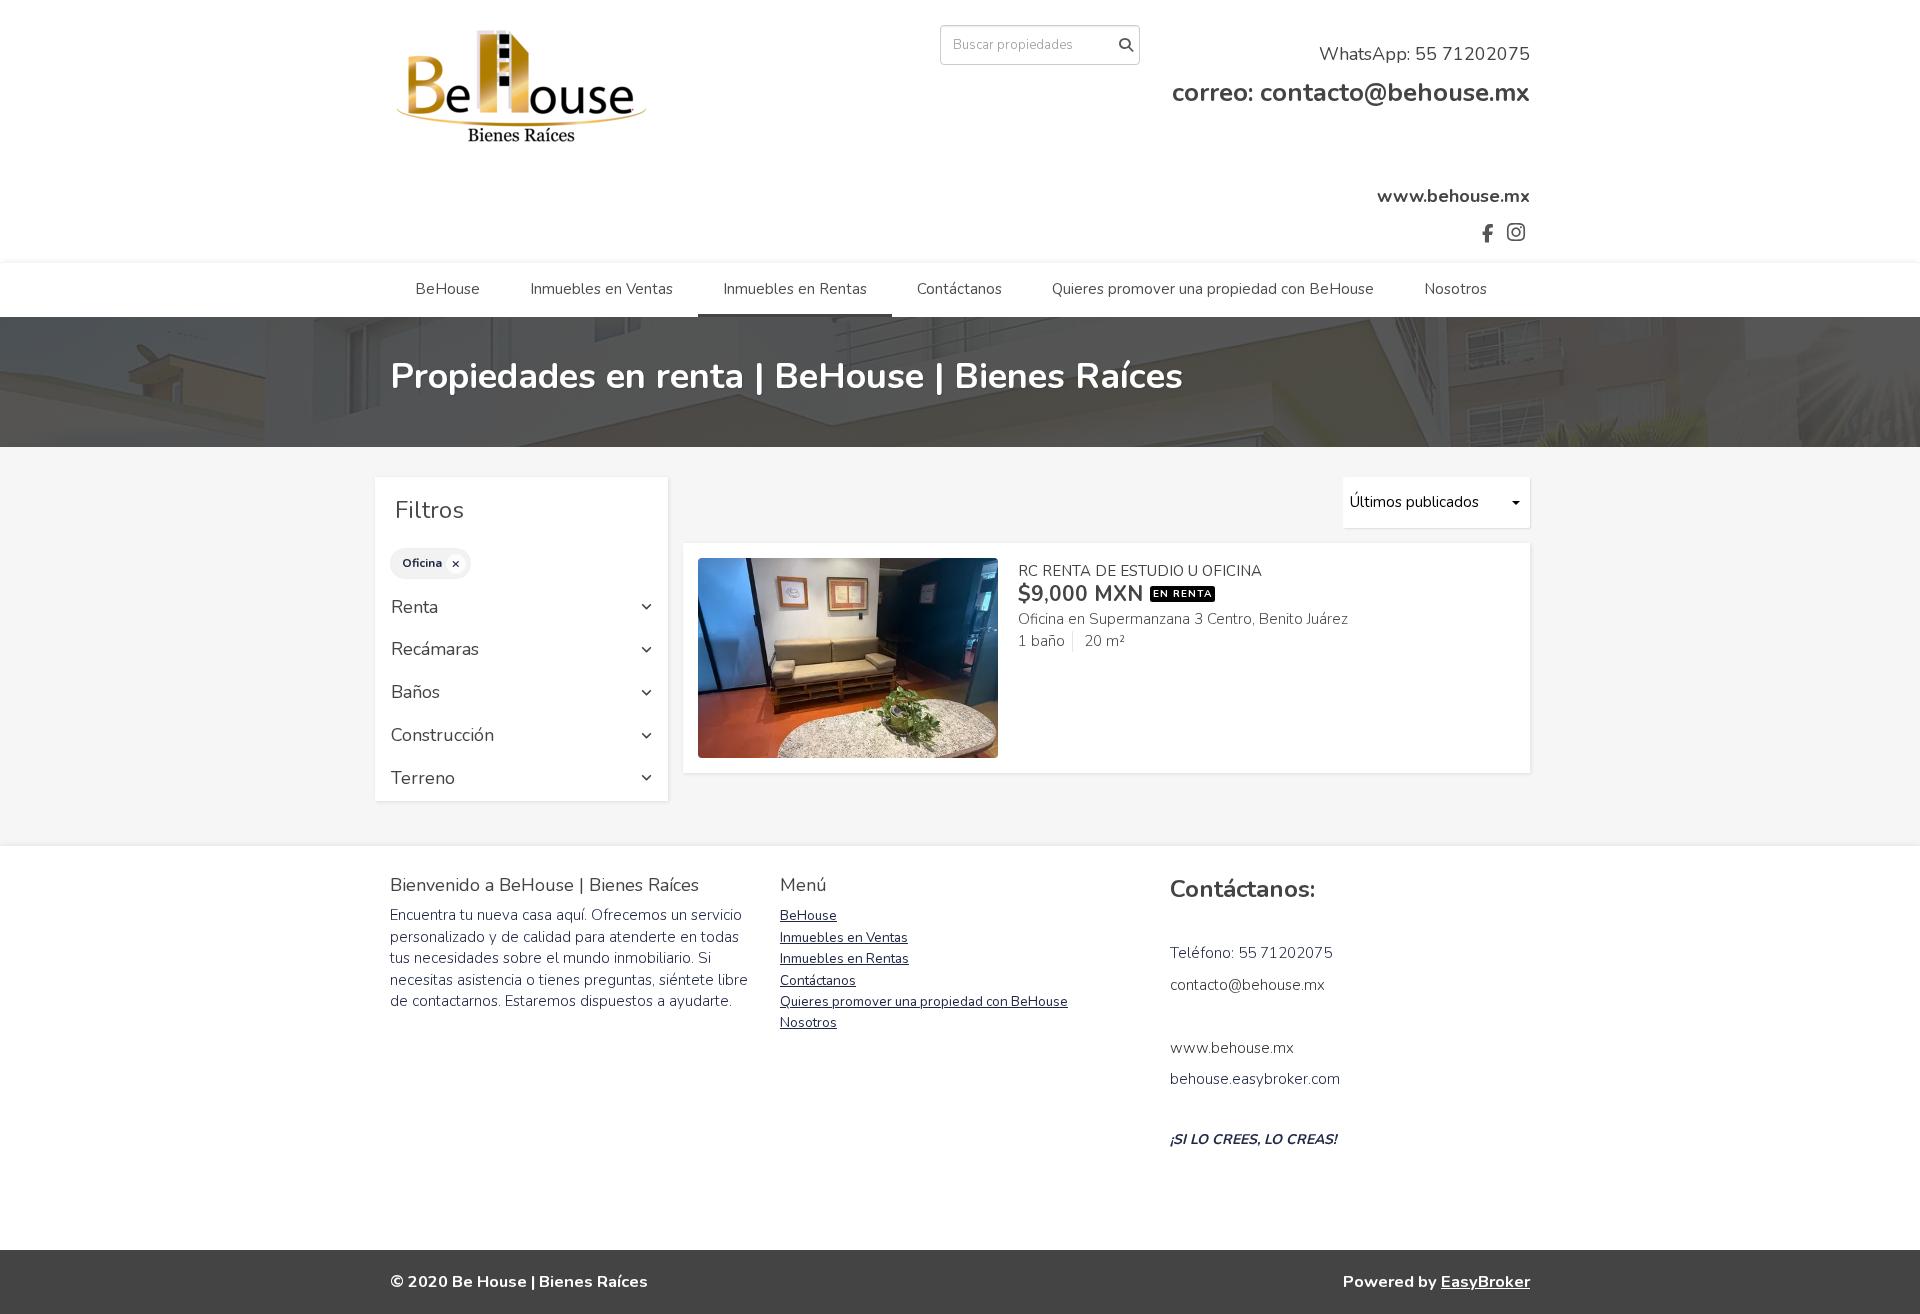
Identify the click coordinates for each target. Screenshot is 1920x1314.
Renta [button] (414, 608)
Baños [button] (415, 693)
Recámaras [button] (435, 650)
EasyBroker (1485, 1281)
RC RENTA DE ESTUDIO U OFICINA (1140, 571)
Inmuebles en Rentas (795, 289)
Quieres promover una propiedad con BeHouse (1213, 289)
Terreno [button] (423, 779)
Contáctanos (959, 289)
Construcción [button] (442, 736)
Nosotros (1455, 289)
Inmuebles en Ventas (601, 289)
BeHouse (447, 289)
